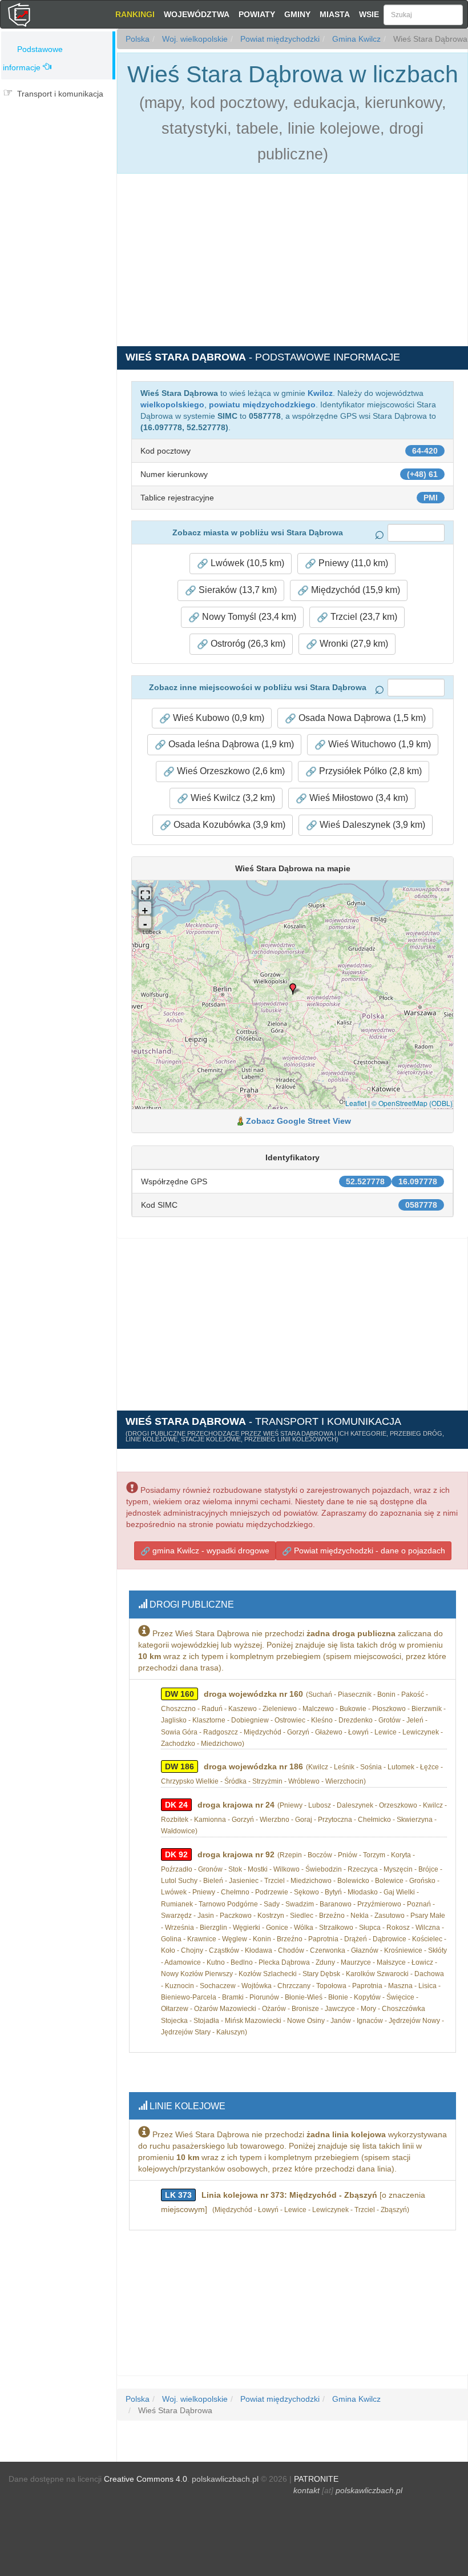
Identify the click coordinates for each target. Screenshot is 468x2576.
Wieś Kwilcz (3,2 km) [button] (232, 798)
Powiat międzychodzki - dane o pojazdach (368, 1551)
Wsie (369, 14)
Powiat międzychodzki (279, 39)
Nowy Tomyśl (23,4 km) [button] (248, 617)
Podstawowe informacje (33, 58)
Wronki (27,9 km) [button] (353, 644)
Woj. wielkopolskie (194, 39)
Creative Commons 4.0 (146, 2479)
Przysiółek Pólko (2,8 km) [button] (369, 771)
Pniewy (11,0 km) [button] (352, 563)
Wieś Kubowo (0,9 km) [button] (217, 718)
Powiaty (257, 14)
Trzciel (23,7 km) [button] (363, 617)
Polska (138, 39)
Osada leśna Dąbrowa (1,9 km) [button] (230, 744)
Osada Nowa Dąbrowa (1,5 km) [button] (361, 718)
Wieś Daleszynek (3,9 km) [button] (371, 825)
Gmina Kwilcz (355, 39)
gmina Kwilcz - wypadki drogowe (210, 1551)
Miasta (335, 14)
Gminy (297, 14)
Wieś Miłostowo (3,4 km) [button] (358, 798)
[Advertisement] (58, 175)
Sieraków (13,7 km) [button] (237, 590)
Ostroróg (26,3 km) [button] (247, 644)
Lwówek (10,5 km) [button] (246, 563)
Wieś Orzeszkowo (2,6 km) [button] (230, 771)
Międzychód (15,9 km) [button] (354, 590)
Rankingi (135, 14)
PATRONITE (316, 2479)
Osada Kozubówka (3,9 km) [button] (228, 825)
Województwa (197, 14)
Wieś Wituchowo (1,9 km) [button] (378, 744)
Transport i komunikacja (60, 94)
